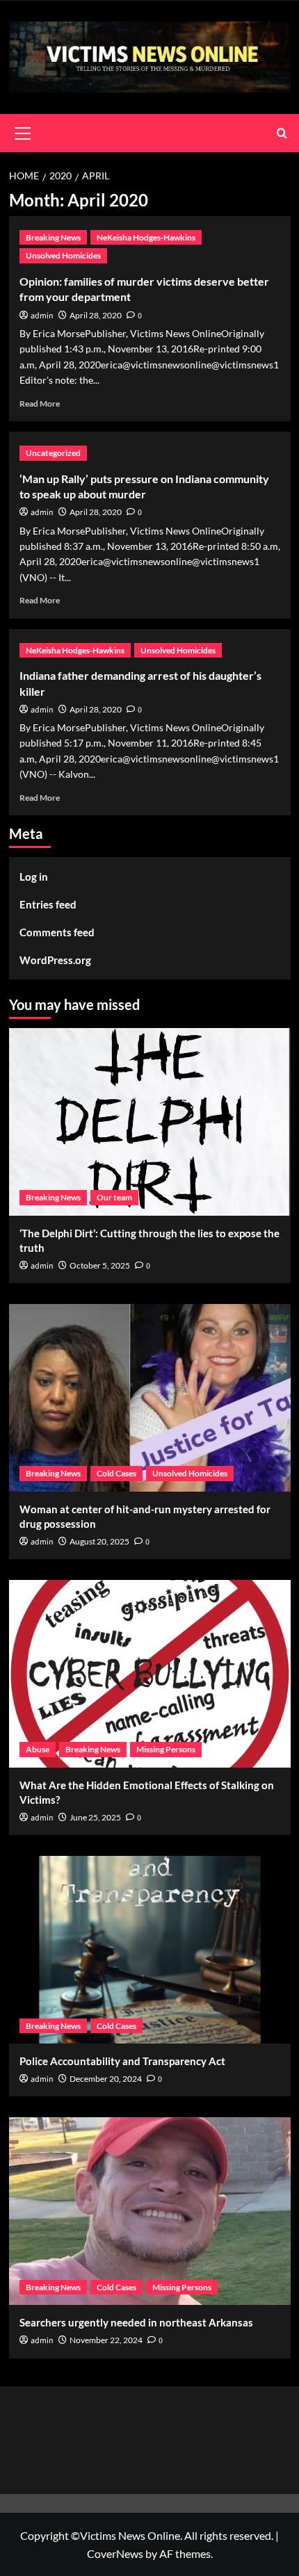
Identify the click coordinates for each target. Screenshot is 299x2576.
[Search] (282, 133)
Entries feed (48, 904)
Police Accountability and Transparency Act (122, 2061)
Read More (40, 403)
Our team (114, 1197)
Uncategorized (53, 453)
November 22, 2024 (106, 2340)
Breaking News (53, 237)
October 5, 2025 (100, 1265)
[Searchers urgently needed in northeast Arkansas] (150, 2211)
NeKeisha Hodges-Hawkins (146, 237)
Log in (34, 877)
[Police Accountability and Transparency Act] (150, 1950)
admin (42, 316)
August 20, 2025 (99, 1541)
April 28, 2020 (96, 315)
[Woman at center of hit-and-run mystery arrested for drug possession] (150, 1398)
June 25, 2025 (95, 1817)
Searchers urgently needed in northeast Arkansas (136, 2322)
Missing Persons (166, 1749)
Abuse (38, 1749)
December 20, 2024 (106, 2079)
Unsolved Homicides (63, 255)
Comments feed (57, 932)
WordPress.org (55, 960)
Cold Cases (116, 1473)
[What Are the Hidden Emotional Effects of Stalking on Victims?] (150, 1674)
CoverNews (115, 2553)
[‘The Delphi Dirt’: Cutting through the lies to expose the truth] (150, 1122)
